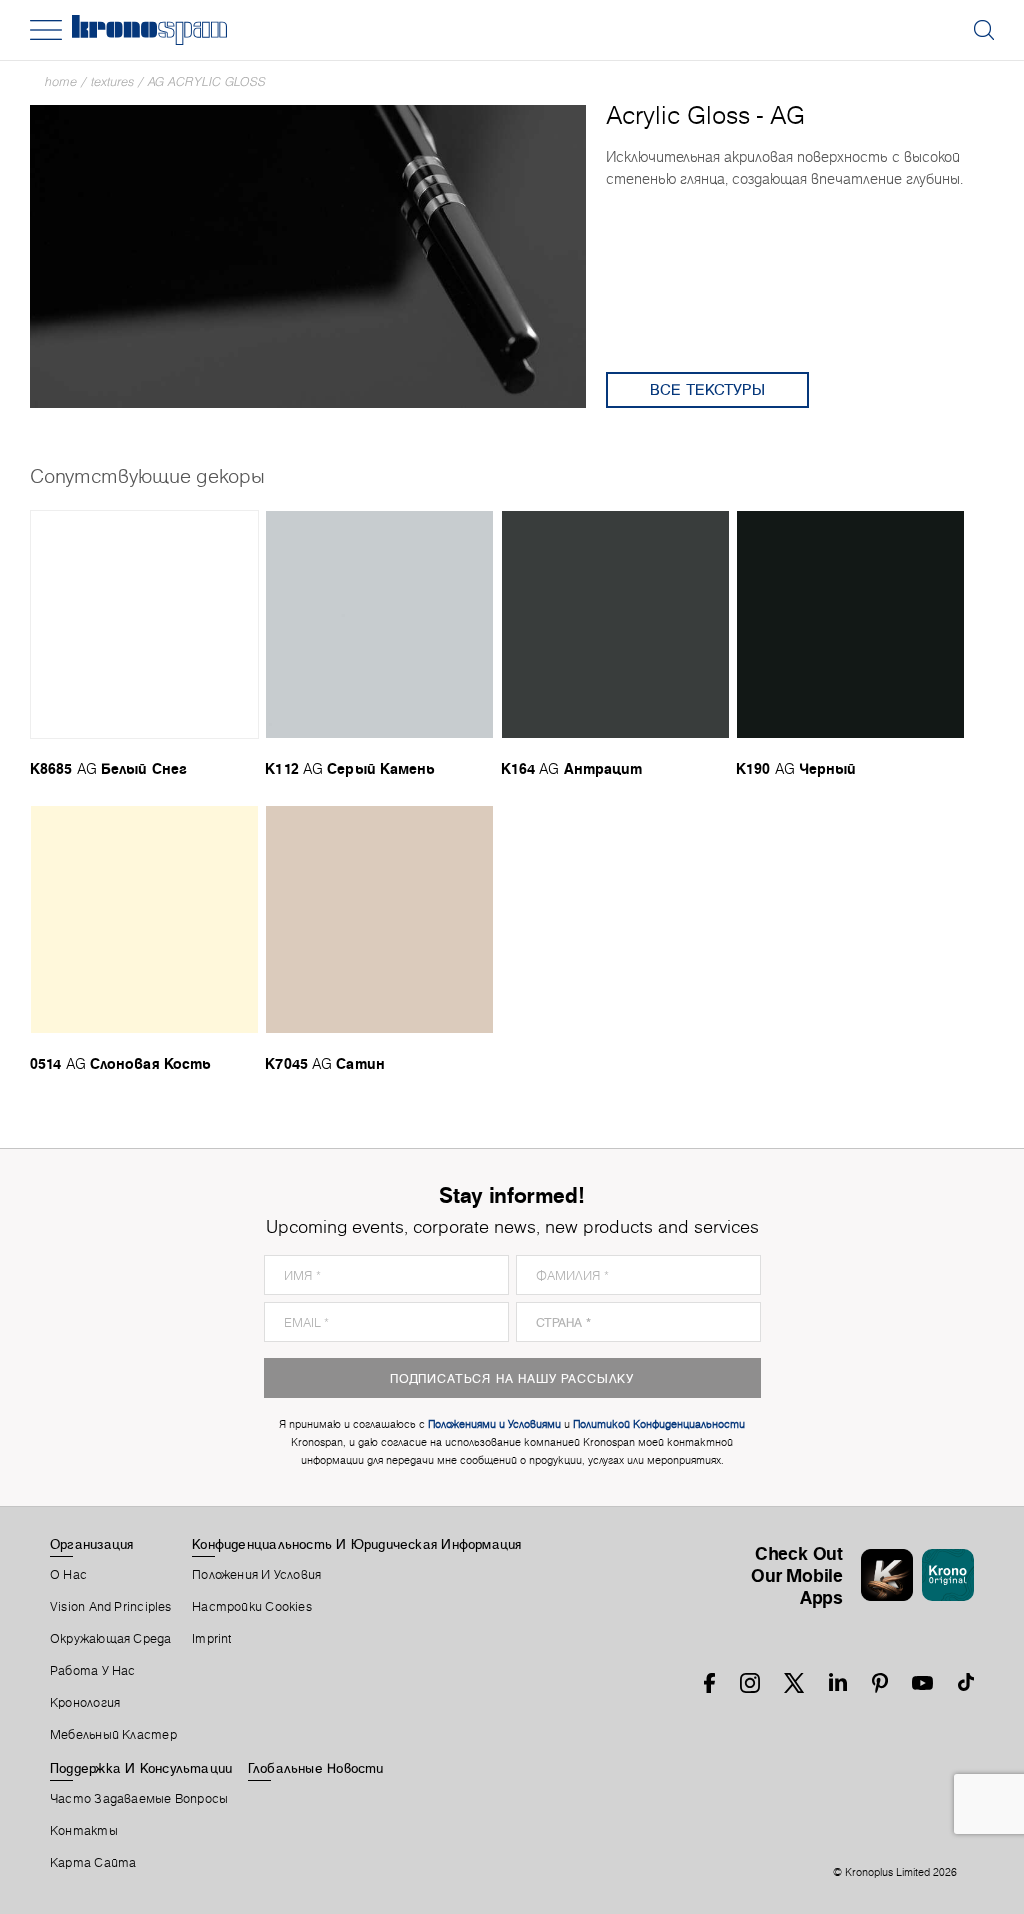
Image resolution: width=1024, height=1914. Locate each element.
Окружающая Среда (111, 1639)
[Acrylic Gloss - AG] (308, 254)
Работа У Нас (93, 1671)
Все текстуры (707, 389)
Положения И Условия (256, 1575)
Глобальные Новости (316, 1768)
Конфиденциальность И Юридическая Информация (356, 1544)
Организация (91, 1544)
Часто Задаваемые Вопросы (139, 1799)
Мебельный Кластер (113, 1735)
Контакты (84, 1831)
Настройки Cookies (252, 1607)
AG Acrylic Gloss (207, 81)
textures (112, 81)
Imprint (212, 1639)
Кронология (85, 1703)
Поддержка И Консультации (141, 1768)
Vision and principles (111, 1607)
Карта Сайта (93, 1863)
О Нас (68, 1575)
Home (61, 81)
